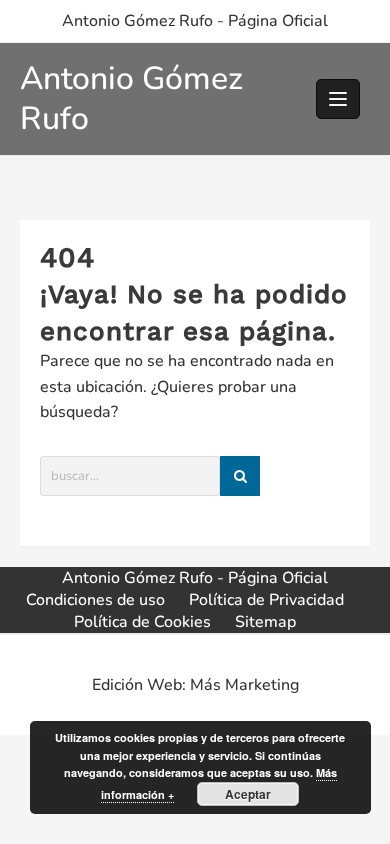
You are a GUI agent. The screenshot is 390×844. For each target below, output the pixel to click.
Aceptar (248, 794)
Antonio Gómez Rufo (131, 98)
